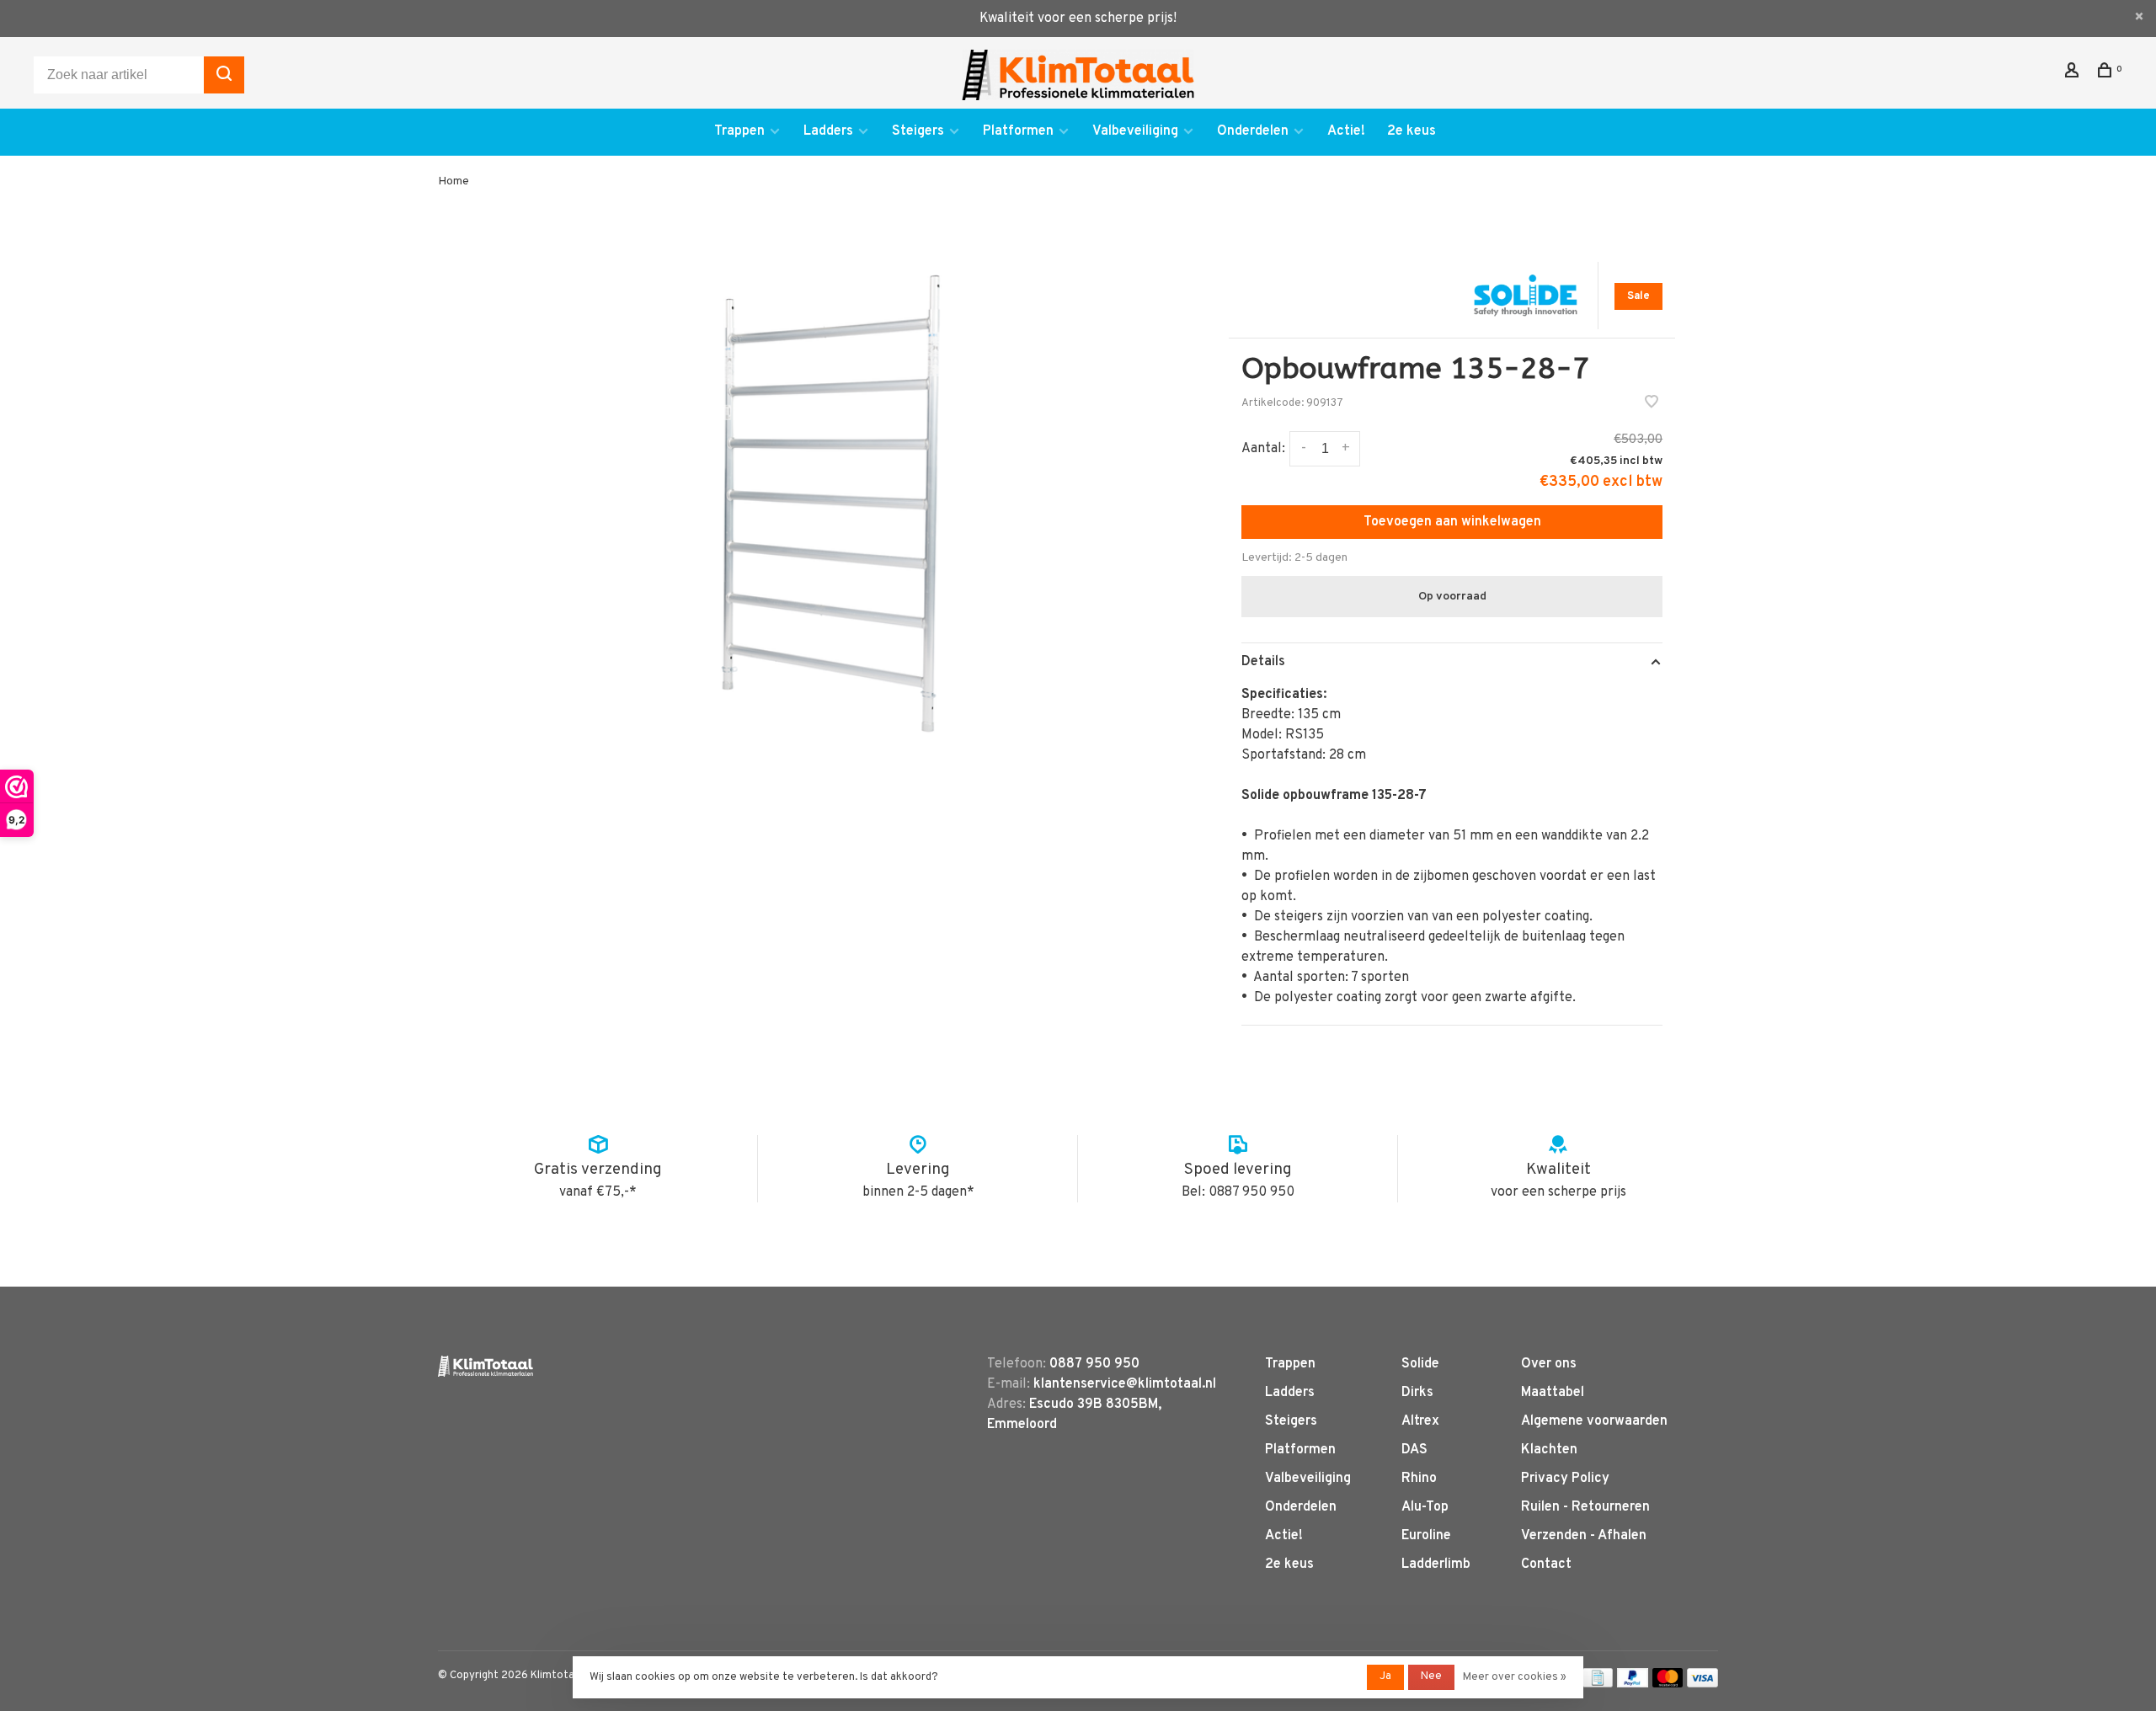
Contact (1546, 1564)
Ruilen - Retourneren (1585, 1507)
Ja (1385, 1676)
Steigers (918, 131)
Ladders (828, 131)
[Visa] (1702, 1684)
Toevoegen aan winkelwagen (1452, 522)
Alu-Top (1425, 1507)
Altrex (1420, 1421)
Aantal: (1263, 449)
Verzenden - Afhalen (1584, 1536)
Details (1263, 662)
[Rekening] (2074, 74)
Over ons (1549, 1364)
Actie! (1346, 131)
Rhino (1419, 1479)
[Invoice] (1598, 1684)
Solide (1420, 1364)
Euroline (1426, 1536)
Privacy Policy (1565, 1479)
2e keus (1412, 131)
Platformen (1018, 131)
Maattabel (1553, 1393)
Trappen (739, 131)
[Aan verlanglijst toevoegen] (1652, 404)
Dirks (1417, 1393)
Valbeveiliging (1135, 131)
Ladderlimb (1436, 1564)
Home (454, 181)
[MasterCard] (1668, 1684)
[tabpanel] (838, 502)
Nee (1431, 1676)
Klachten (1549, 1450)
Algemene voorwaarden (1594, 1421)
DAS (1414, 1450)
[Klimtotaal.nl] (486, 1366)
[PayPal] (1633, 1684)
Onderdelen (1253, 131)
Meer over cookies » (1515, 1677)
